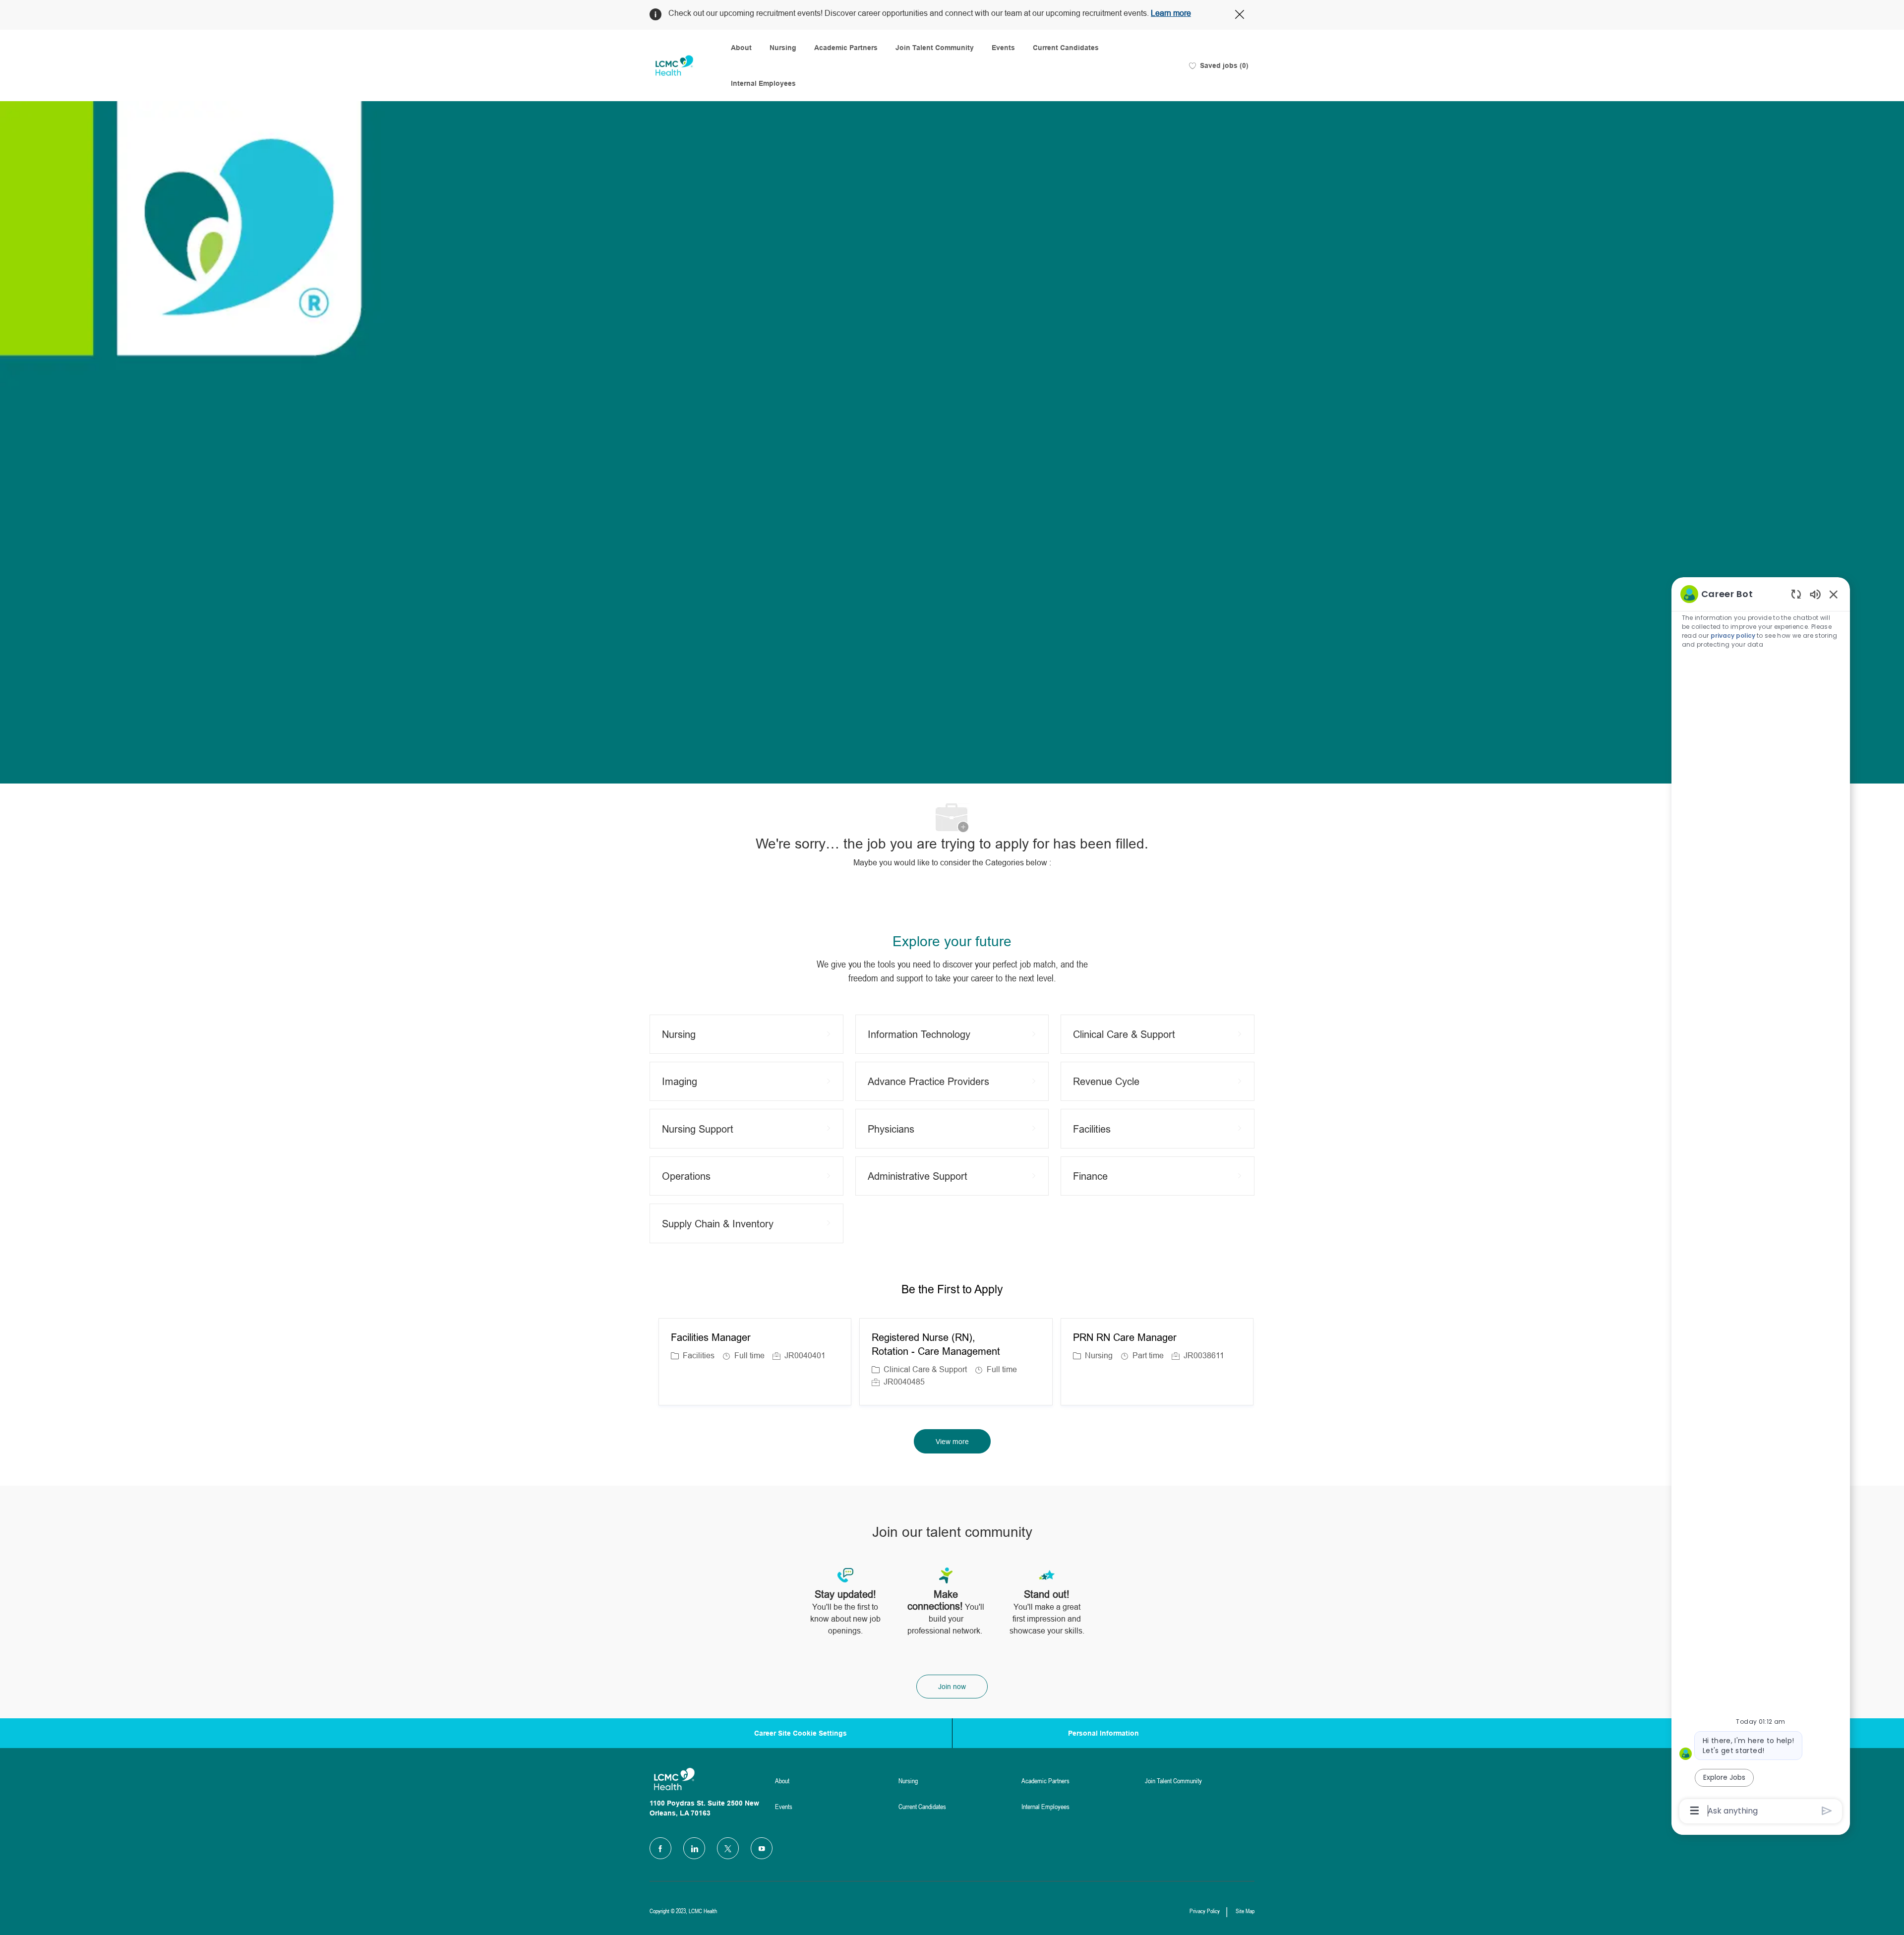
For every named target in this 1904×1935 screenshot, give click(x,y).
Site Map (1245, 1911)
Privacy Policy (1205, 1911)
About (741, 48)
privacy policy (1733, 635)
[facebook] (660, 1848)
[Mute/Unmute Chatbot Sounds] (1815, 594)
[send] (1827, 1811)
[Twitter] (728, 1848)
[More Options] (1695, 1811)
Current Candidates (1066, 48)
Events (1003, 48)
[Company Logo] (674, 66)
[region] (1761, 1202)
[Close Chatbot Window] (1834, 594)
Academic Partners (846, 48)
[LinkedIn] (694, 1848)
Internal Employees (763, 83)
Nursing (783, 48)
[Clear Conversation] (1796, 594)
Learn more (1171, 13)
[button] (952, 1441)
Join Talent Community (935, 48)
